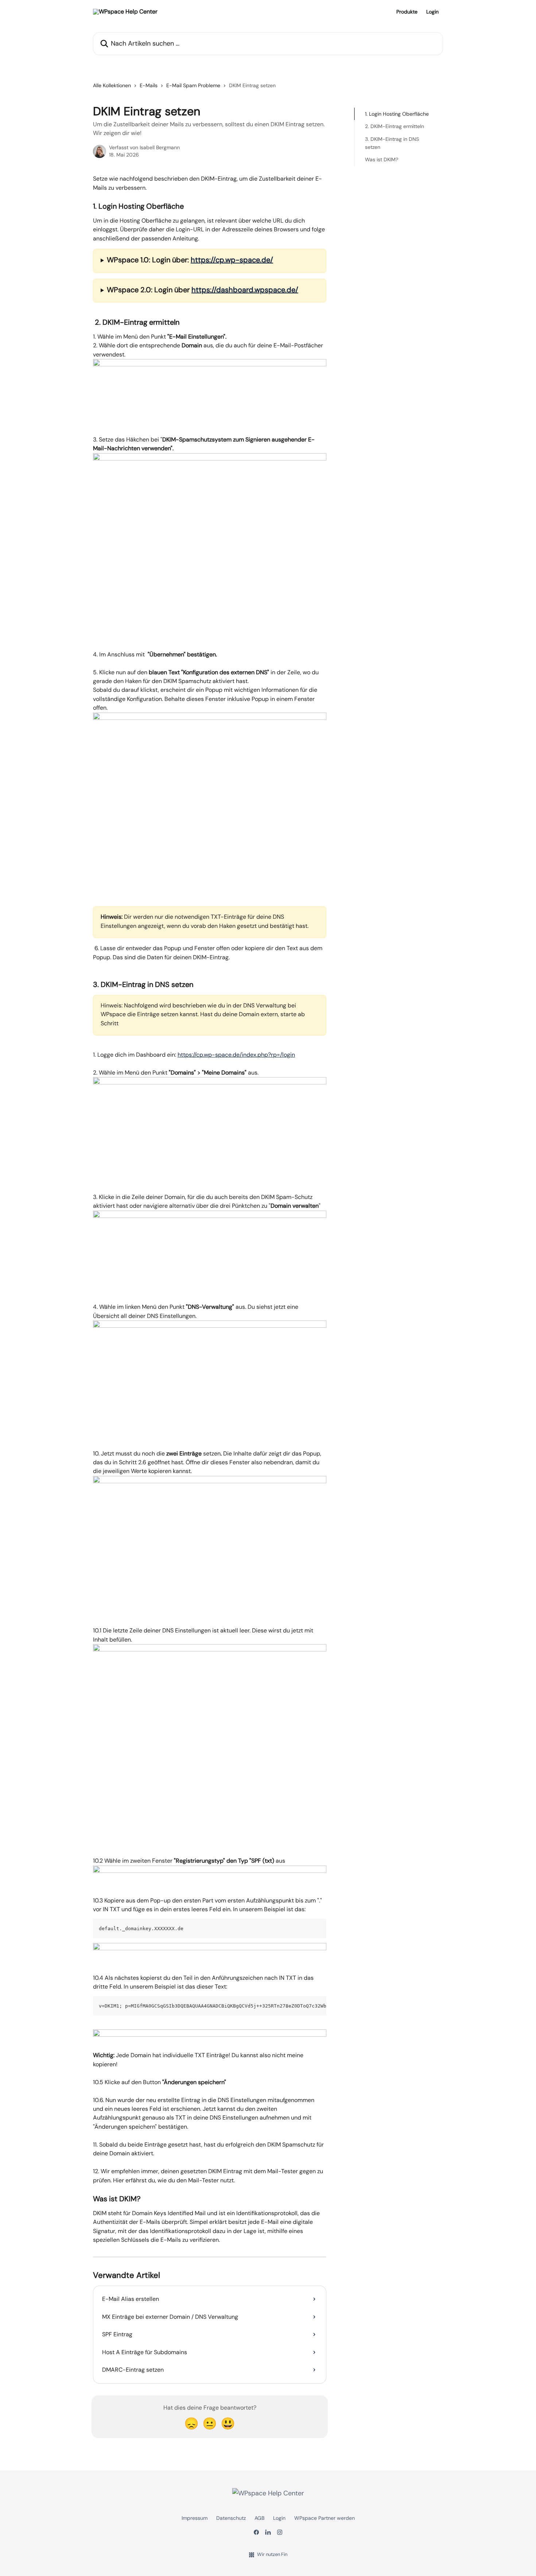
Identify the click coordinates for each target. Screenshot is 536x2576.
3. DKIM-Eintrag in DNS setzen (392, 143)
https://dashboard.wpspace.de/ (245, 290)
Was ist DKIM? (382, 159)
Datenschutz (231, 2518)
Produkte (407, 12)
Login (432, 12)
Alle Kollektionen (112, 85)
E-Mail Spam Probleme (193, 85)
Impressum (195, 2518)
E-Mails (149, 85)
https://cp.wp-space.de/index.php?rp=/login (236, 1055)
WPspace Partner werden (325, 2518)
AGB (259, 2518)
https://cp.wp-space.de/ (232, 260)
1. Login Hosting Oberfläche (397, 114)
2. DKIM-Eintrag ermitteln (395, 126)
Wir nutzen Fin (272, 2554)
